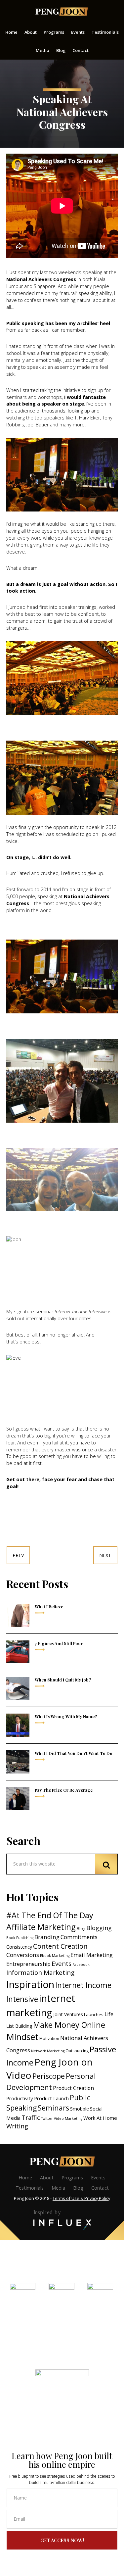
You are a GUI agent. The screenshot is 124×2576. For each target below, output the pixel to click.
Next (105, 1555)
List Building (19, 2026)
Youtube (100, 2315)
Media (58, 2188)
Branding (47, 1937)
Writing (17, 2126)
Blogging (99, 1928)
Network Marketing (48, 2051)
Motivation (49, 2039)
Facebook (81, 1965)
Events (62, 1964)
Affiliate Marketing (41, 1927)
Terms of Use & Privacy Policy (81, 2198)
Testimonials (30, 2188)
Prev (18, 1555)
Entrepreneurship (28, 1964)
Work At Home (100, 2118)
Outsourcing (77, 2051)
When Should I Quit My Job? (63, 1680)
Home (25, 2178)
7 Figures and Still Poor (59, 1643)
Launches (94, 2015)
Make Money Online (69, 2025)
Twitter (47, 2118)
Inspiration (30, 1984)
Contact (100, 2188)
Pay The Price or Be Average (64, 1790)
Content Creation (60, 1946)
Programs (72, 2178)
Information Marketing (40, 1972)
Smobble (80, 2109)
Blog (81, 1929)
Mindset (22, 2037)
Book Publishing (20, 1938)
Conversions (23, 1955)
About (47, 2178)
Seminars (53, 2108)
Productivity (20, 2098)
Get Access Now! (62, 2540)
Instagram (61, 2315)
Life (109, 2014)
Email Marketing (92, 1955)
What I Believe (49, 1606)
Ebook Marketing (55, 1956)
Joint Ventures (68, 2014)
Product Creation (73, 2088)
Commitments (79, 1937)
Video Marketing (68, 2118)
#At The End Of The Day (50, 1915)
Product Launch (51, 2098)
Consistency (19, 1947)
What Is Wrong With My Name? (66, 1716)
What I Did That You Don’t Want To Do (74, 1753)
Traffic (31, 2117)
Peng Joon (62, 12)
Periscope (49, 2076)
